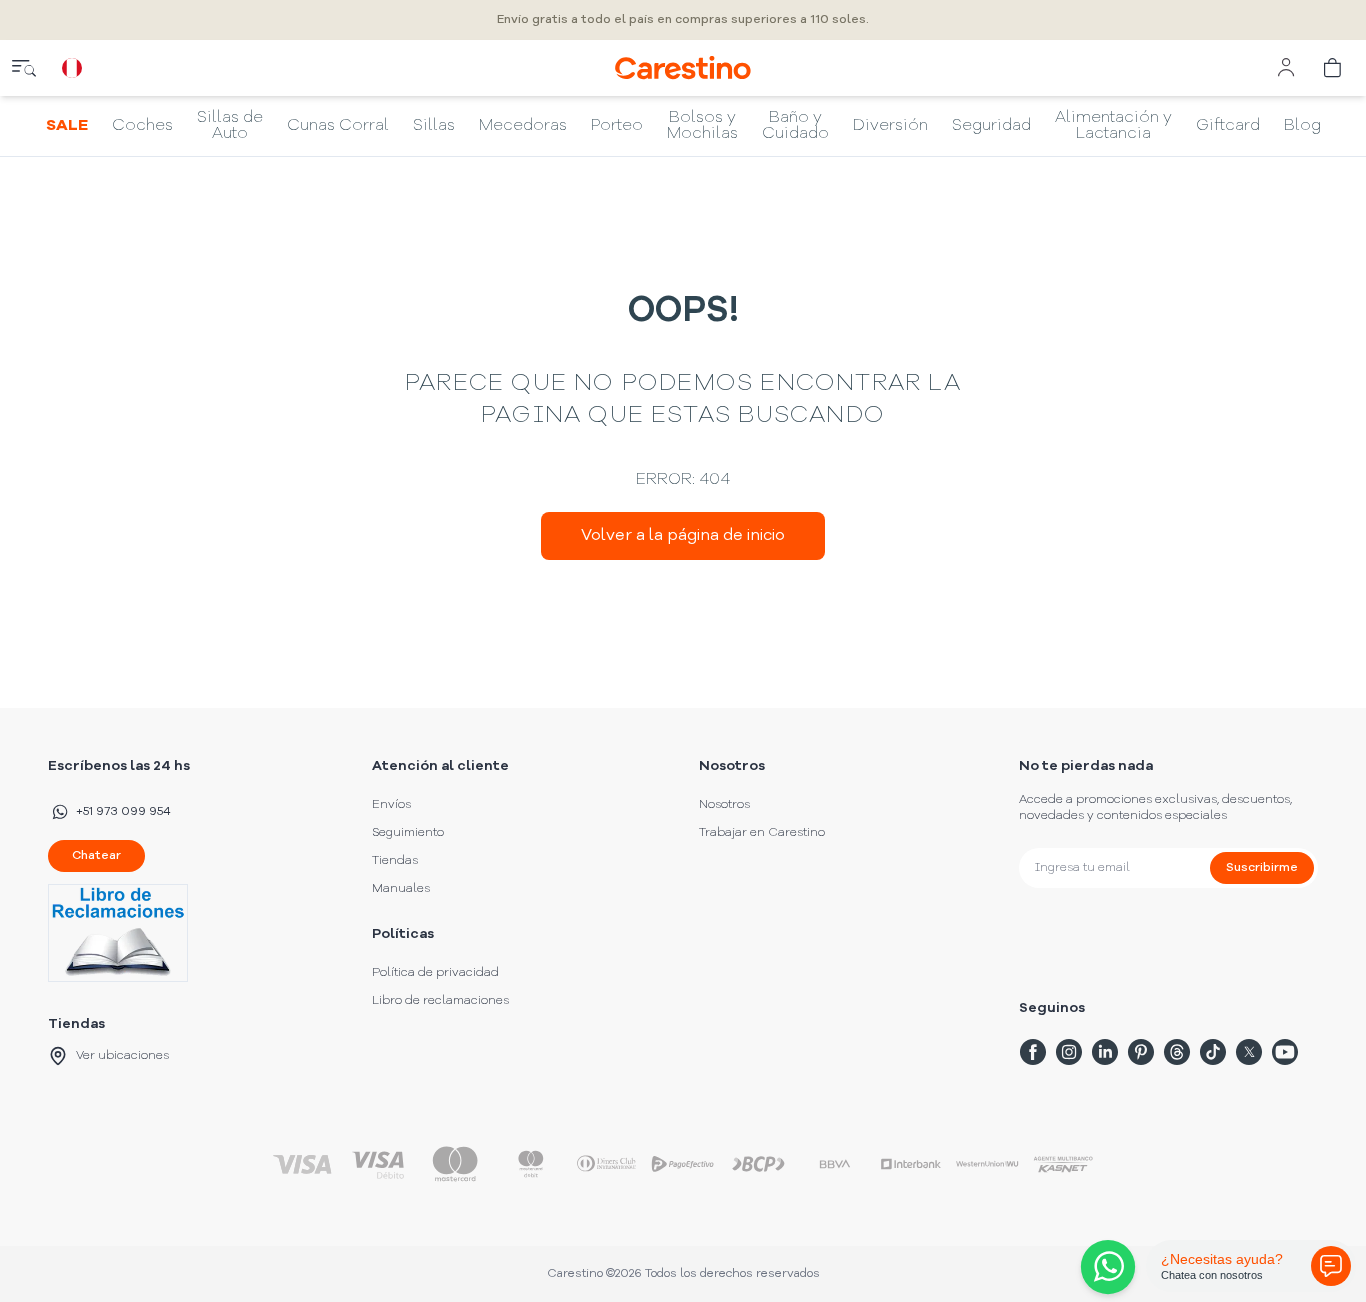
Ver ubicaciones (122, 1056)
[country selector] (72, 68)
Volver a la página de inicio (683, 536)
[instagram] (1069, 1052)
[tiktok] (1213, 1052)
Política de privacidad (435, 973)
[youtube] (1285, 1052)
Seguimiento (408, 833)
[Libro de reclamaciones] (122, 933)
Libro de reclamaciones (440, 1001)
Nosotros (724, 805)
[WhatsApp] (1104, 1267)
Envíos (391, 805)
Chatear (96, 856)
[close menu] (24, 68)
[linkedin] (1105, 1052)
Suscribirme (1262, 868)
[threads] (1177, 1052)
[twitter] (1249, 1052)
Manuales (401, 889)
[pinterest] (1141, 1052)
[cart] (1334, 68)
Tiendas (395, 861)
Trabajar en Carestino (762, 833)
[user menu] (1286, 68)
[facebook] (1033, 1052)
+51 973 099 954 (123, 812)
